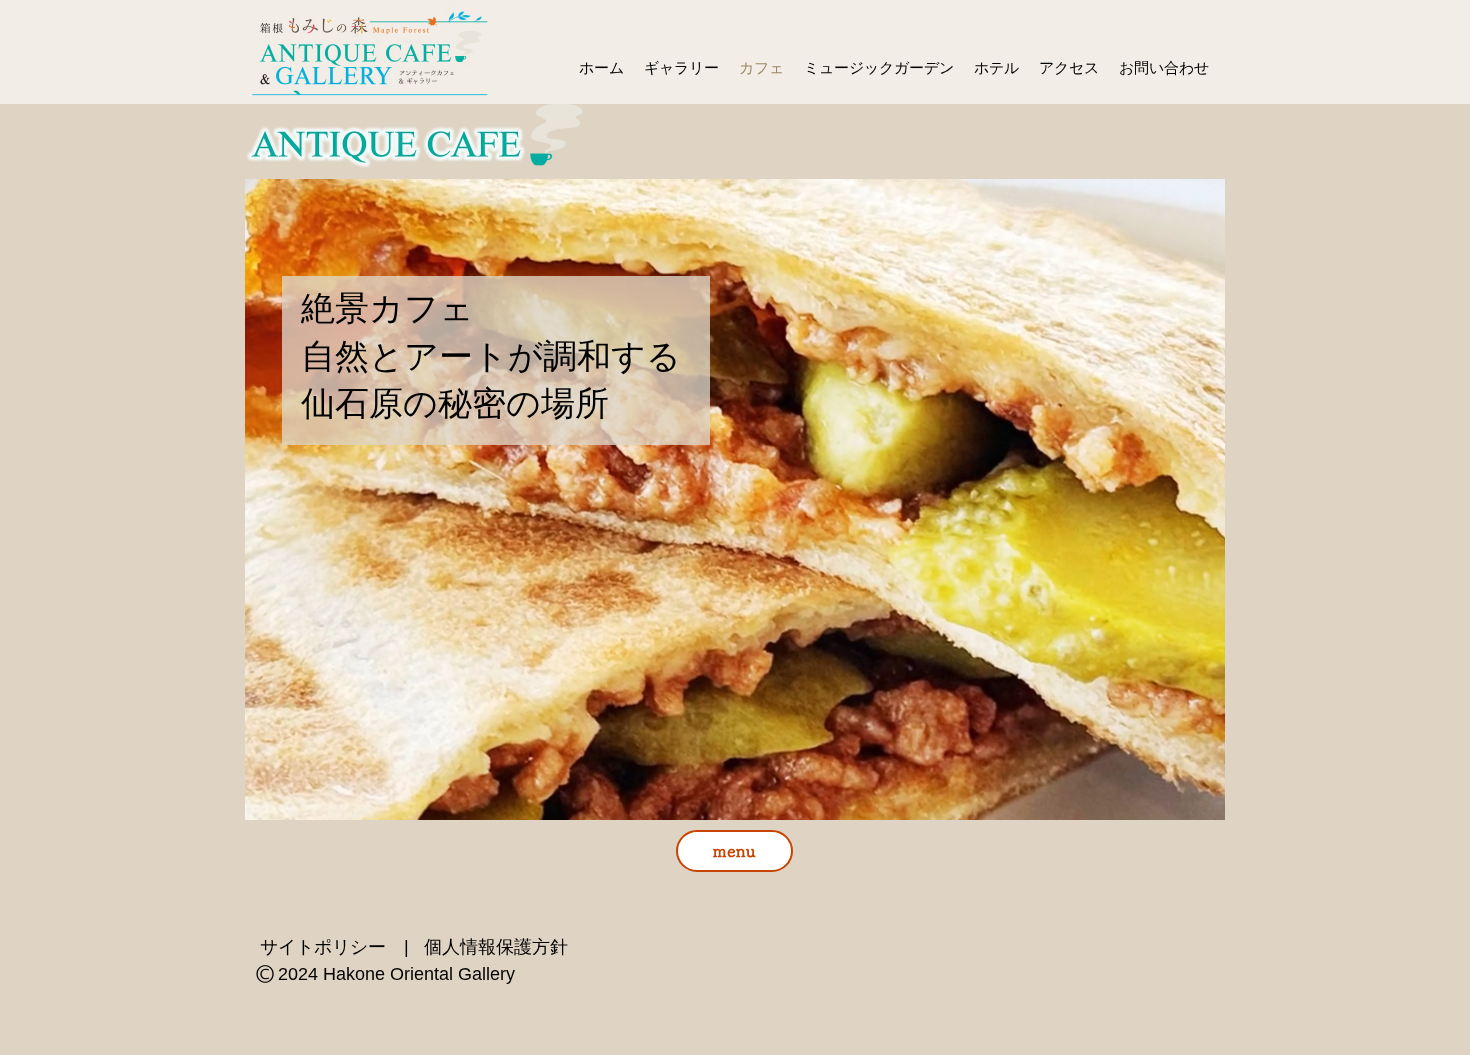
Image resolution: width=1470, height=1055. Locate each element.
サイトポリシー (323, 947)
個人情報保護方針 (496, 947)
